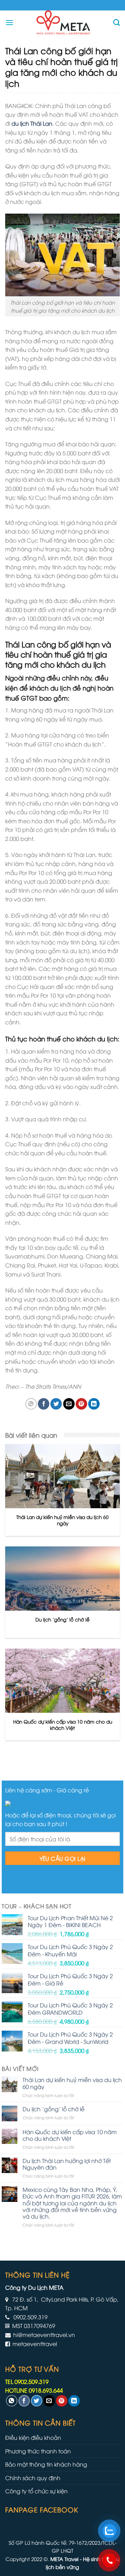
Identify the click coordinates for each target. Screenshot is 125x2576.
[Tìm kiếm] (116, 22)
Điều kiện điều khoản (33, 2437)
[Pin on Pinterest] (81, 1404)
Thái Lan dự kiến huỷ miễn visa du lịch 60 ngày (72, 2083)
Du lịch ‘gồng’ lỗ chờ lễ (53, 2109)
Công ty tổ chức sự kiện (36, 2491)
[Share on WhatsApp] (31, 1404)
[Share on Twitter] (56, 1404)
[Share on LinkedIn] (94, 1404)
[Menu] (9, 22)
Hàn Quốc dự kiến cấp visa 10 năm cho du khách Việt (70, 2135)
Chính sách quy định (33, 2478)
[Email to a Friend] (69, 1404)
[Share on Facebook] (44, 1404)
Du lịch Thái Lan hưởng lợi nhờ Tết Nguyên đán (67, 2164)
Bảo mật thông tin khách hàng (46, 2464)
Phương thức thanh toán (38, 2451)
